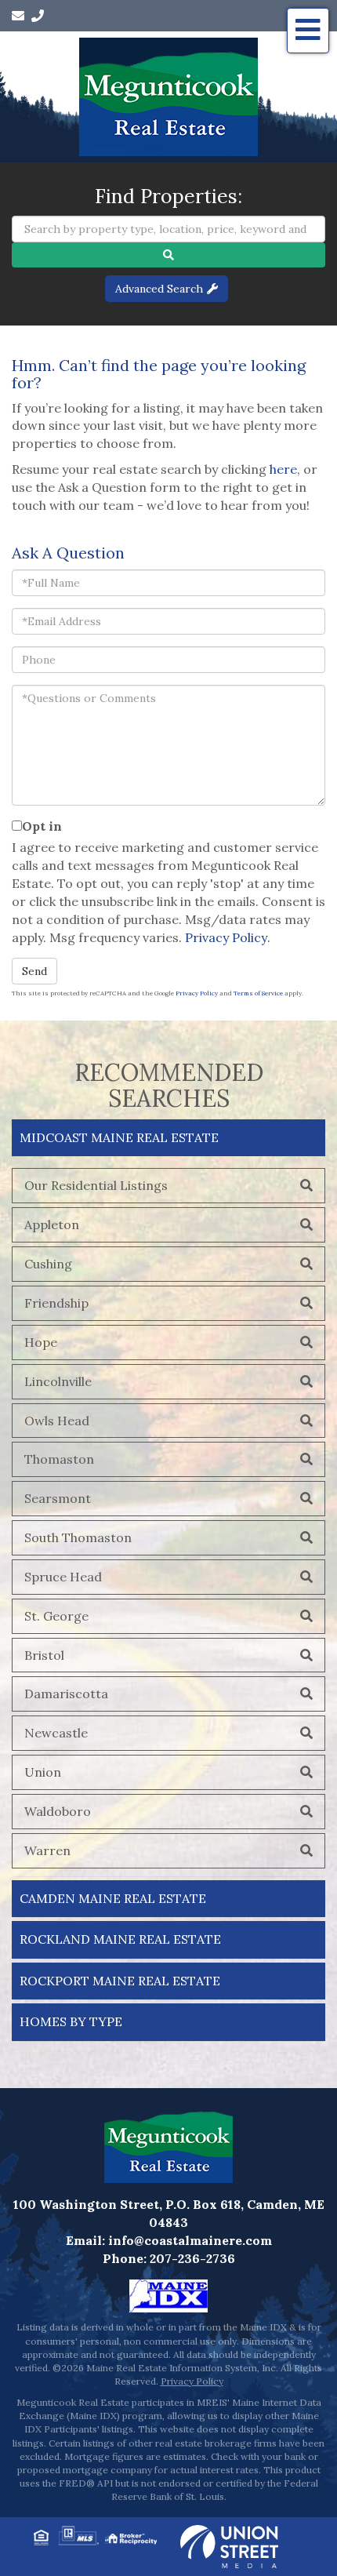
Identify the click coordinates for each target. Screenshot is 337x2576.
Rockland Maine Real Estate (120, 1939)
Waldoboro (58, 1811)
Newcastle (56, 1733)
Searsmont (58, 1498)
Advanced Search (159, 289)
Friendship (56, 1303)
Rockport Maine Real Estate (120, 1981)
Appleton (52, 1224)
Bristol (44, 1655)
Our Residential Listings (96, 1185)
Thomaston (59, 1459)
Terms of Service (258, 993)
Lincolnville (58, 1381)
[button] (168, 255)
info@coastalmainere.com (190, 2240)
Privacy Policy (226, 937)
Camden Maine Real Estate (113, 1898)
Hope (41, 1342)
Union (43, 1772)
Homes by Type (71, 2021)
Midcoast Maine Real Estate (119, 1137)
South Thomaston (78, 1537)
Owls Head (57, 1421)
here (283, 469)
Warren (47, 1850)
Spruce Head (63, 1577)
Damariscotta (66, 1694)
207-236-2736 (192, 2258)
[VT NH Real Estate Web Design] (229, 2545)
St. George (56, 1616)
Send (34, 971)
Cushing (48, 1264)
